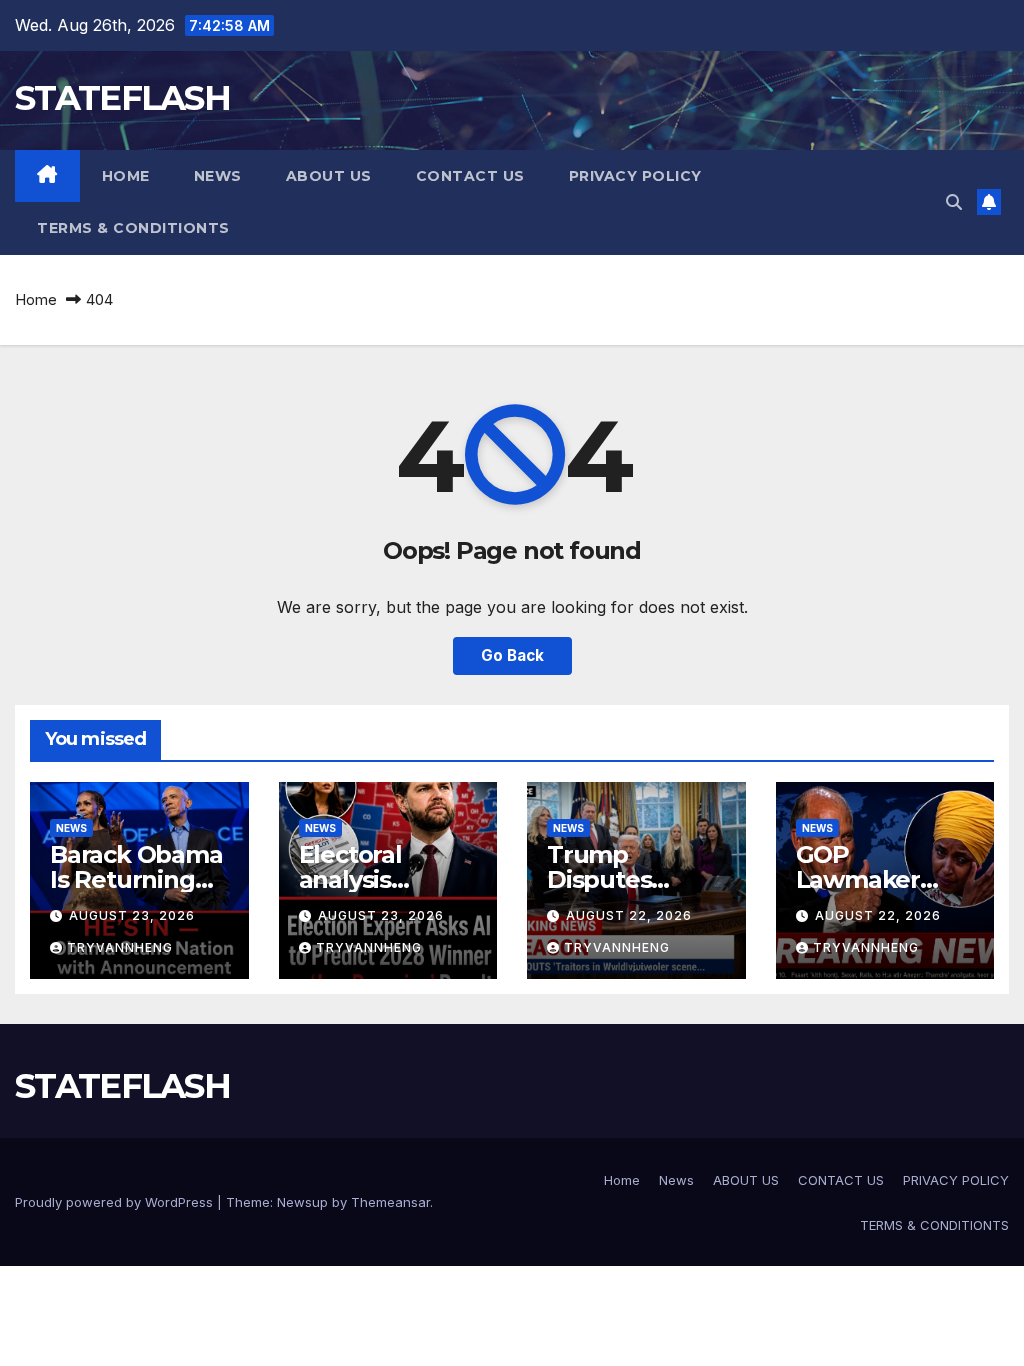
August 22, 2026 (629, 915)
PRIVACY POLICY (635, 176)
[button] (954, 202)
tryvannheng (120, 947)
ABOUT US (329, 176)
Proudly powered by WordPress (116, 1202)
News (218, 176)
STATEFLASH (122, 98)
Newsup (302, 1202)
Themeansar (390, 1202)
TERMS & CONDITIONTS (133, 228)
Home (126, 176)
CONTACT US (470, 176)
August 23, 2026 (132, 915)
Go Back (512, 655)
